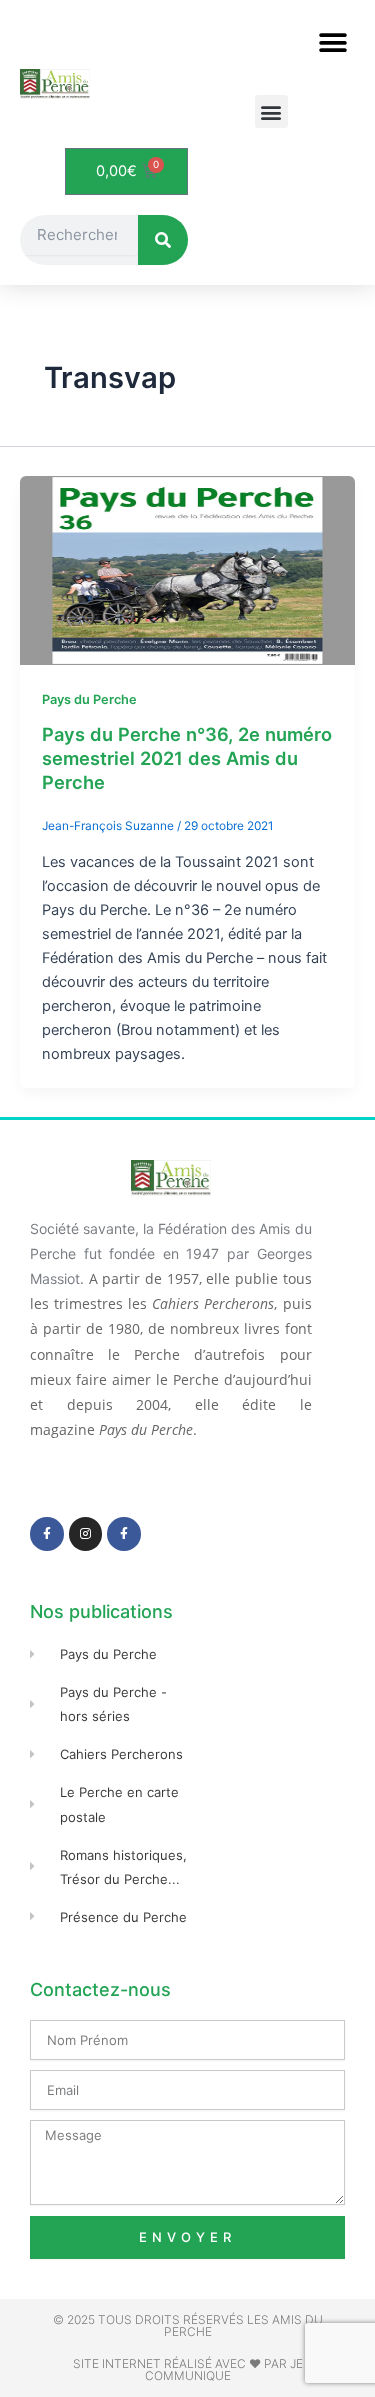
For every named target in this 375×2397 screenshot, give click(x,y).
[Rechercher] (163, 240)
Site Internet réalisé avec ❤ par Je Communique (188, 2369)
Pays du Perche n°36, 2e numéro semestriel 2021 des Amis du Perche (187, 757)
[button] (332, 42)
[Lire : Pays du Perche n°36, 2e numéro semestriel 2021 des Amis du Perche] (187, 570)
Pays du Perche (89, 699)
